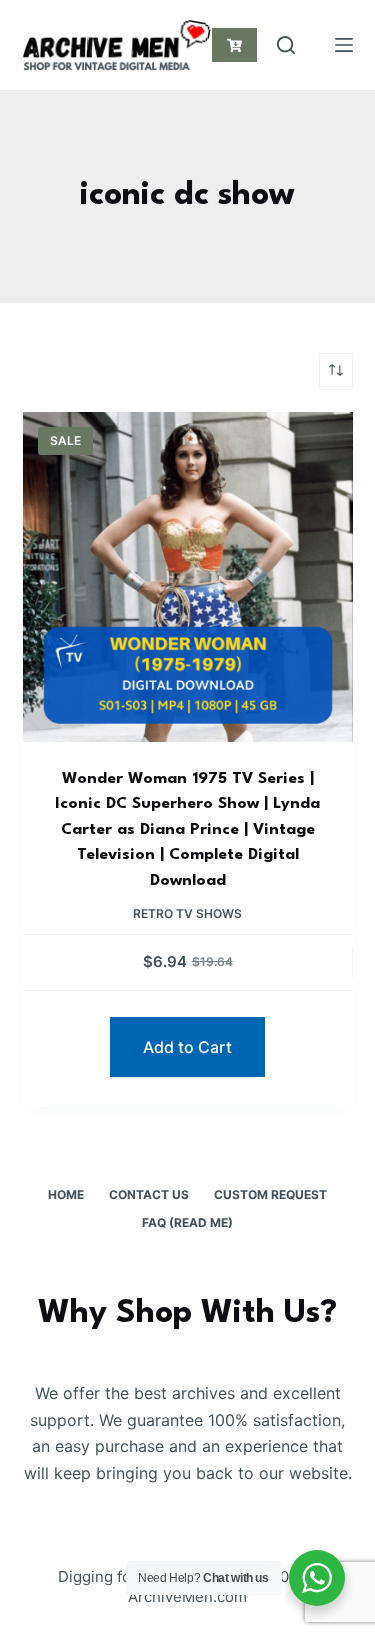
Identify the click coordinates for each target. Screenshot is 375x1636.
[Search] (286, 45)
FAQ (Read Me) (187, 1222)
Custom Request (270, 1194)
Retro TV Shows (187, 913)
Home (66, 1194)
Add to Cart (187, 1047)
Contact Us (149, 1194)
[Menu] (344, 45)
